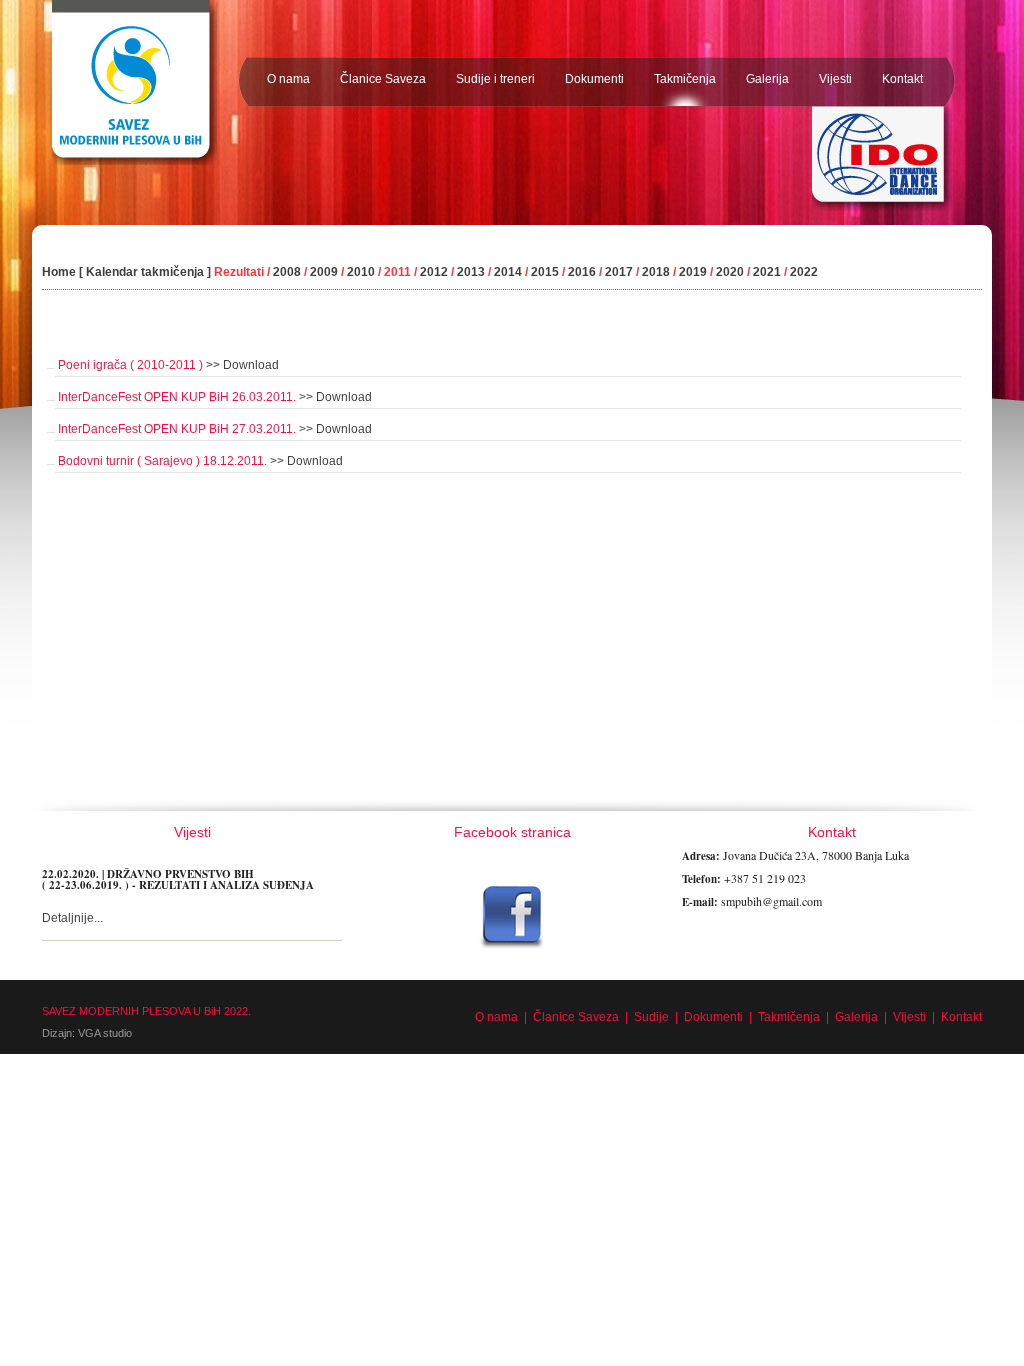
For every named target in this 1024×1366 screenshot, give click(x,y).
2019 (694, 272)
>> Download (242, 365)
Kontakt (961, 1017)
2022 (804, 272)
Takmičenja (789, 1017)
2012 (434, 272)
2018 (657, 272)
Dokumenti (713, 1017)
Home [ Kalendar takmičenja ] (126, 272)
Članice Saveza (576, 1017)
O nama (496, 1017)
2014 (508, 272)
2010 (359, 272)
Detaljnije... (72, 918)
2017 (619, 272)
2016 (583, 272)
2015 (545, 272)
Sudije (651, 1017)
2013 (471, 272)
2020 (730, 272)
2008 (287, 272)
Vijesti (909, 1017)
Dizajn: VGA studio (87, 1033)
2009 (324, 272)
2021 (767, 272)
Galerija (856, 1017)
